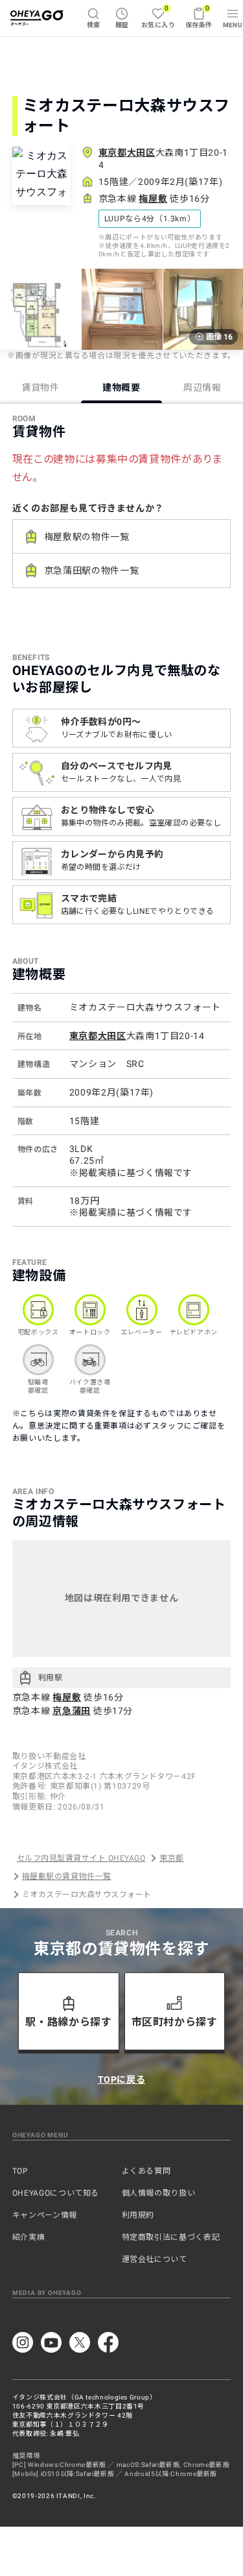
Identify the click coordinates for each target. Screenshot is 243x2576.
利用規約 (138, 2215)
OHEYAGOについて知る (56, 2193)
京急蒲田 (72, 1711)
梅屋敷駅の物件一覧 (87, 537)
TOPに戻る (122, 2079)
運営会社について (155, 2259)
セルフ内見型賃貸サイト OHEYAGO (81, 1858)
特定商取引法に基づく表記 (171, 2237)
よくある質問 (146, 2171)
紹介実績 (29, 2237)
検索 (94, 25)
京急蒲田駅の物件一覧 (91, 570)
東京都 (171, 1858)
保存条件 (199, 17)
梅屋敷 (153, 199)
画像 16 (219, 337)
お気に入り (158, 17)
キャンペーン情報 (45, 2215)
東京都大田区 (127, 153)
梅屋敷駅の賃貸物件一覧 (66, 1876)
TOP (20, 2171)
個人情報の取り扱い (159, 2193)
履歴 (122, 25)
